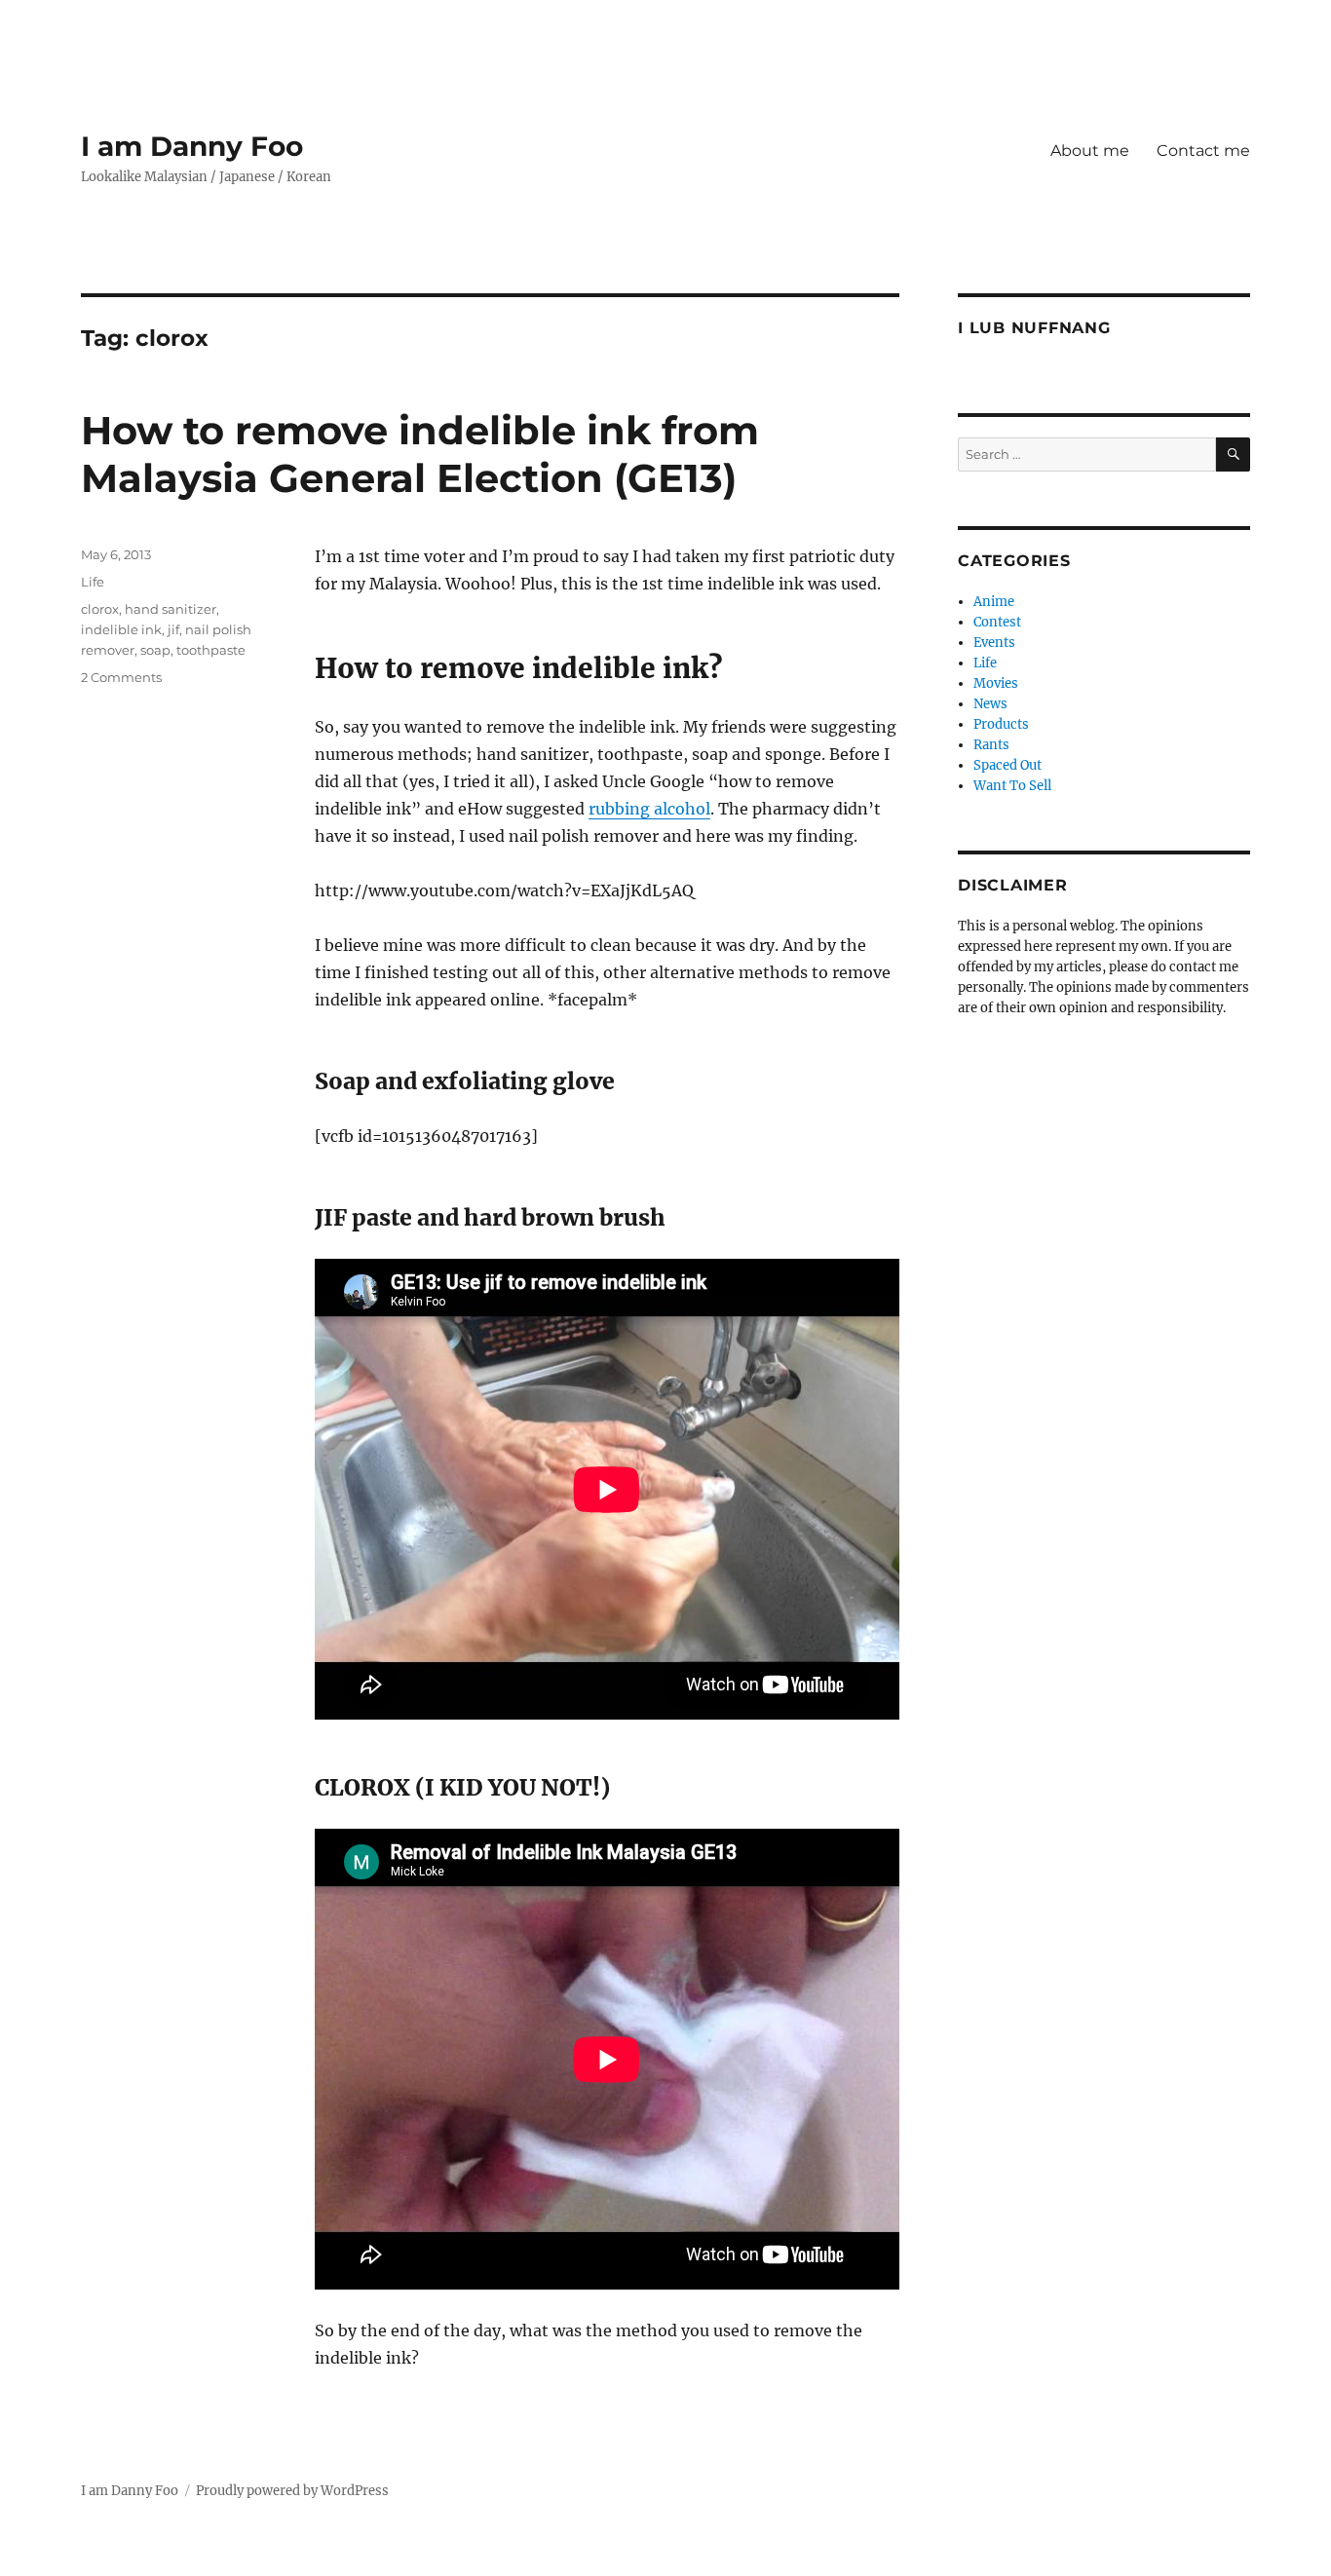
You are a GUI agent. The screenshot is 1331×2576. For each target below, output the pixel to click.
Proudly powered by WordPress (292, 2491)
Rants (991, 745)
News (990, 704)
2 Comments (121, 677)
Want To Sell (1012, 786)
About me (1090, 151)
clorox (100, 609)
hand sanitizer (171, 609)
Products (1001, 724)
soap (155, 650)
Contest (997, 622)
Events (994, 643)
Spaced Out (1008, 765)
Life (93, 582)
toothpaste (211, 650)
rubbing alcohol (649, 809)
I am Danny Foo (192, 146)
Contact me (1203, 151)
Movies (996, 683)
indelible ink (121, 629)
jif (173, 629)
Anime (994, 602)
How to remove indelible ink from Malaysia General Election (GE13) (420, 454)
